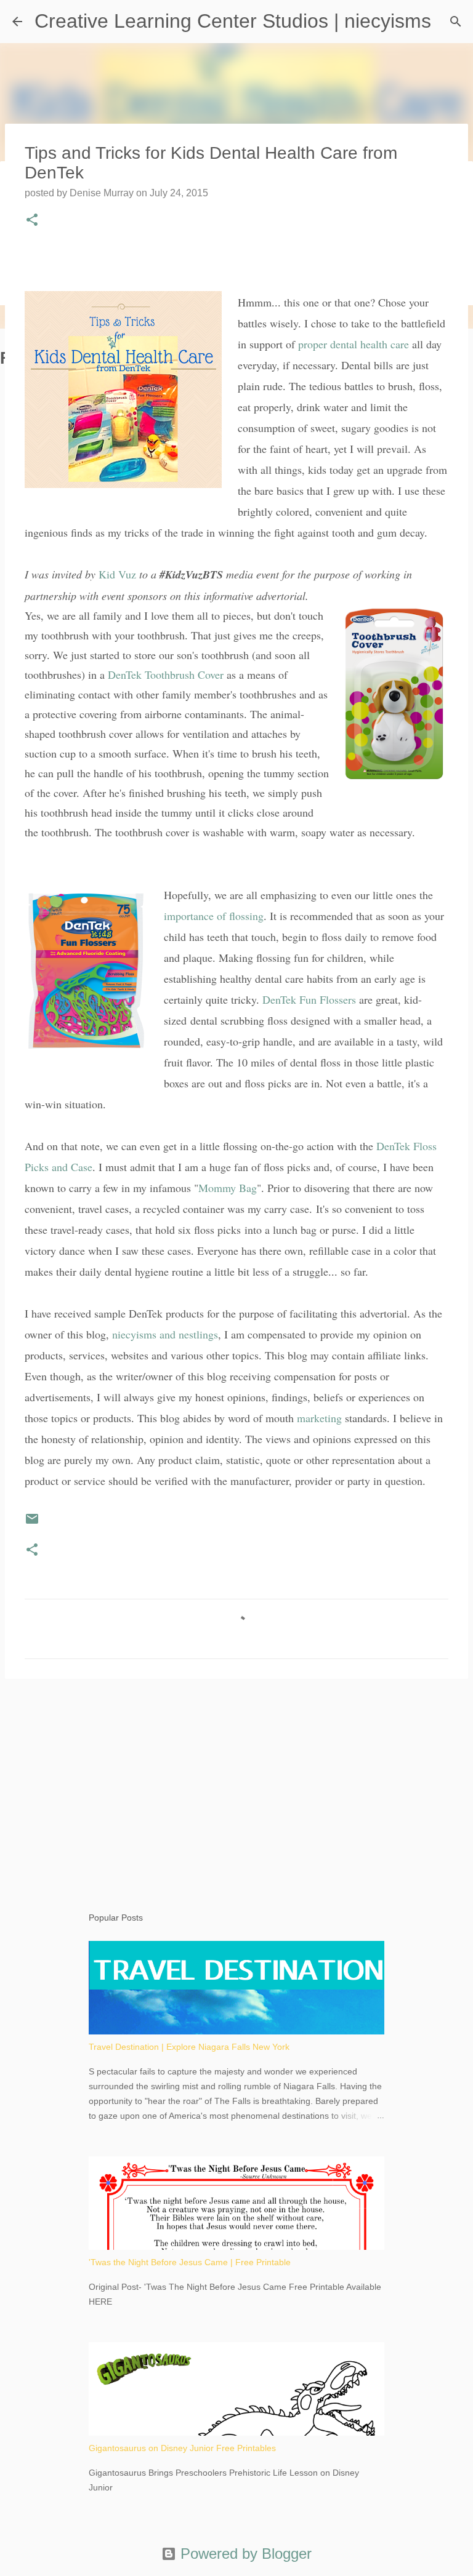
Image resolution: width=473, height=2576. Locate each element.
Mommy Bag (228, 1188)
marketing (319, 1418)
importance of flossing (214, 916)
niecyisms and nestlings (165, 1334)
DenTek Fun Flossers (309, 999)
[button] (32, 221)
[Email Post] (32, 1523)
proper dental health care (354, 344)
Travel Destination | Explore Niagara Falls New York (189, 2047)
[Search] (456, 22)
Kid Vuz (117, 574)
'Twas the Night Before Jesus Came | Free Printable (190, 2262)
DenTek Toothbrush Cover (166, 674)
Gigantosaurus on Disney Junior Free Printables (182, 2448)
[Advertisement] (236, 1783)
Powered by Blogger (244, 2554)
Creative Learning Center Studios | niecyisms (233, 21)
